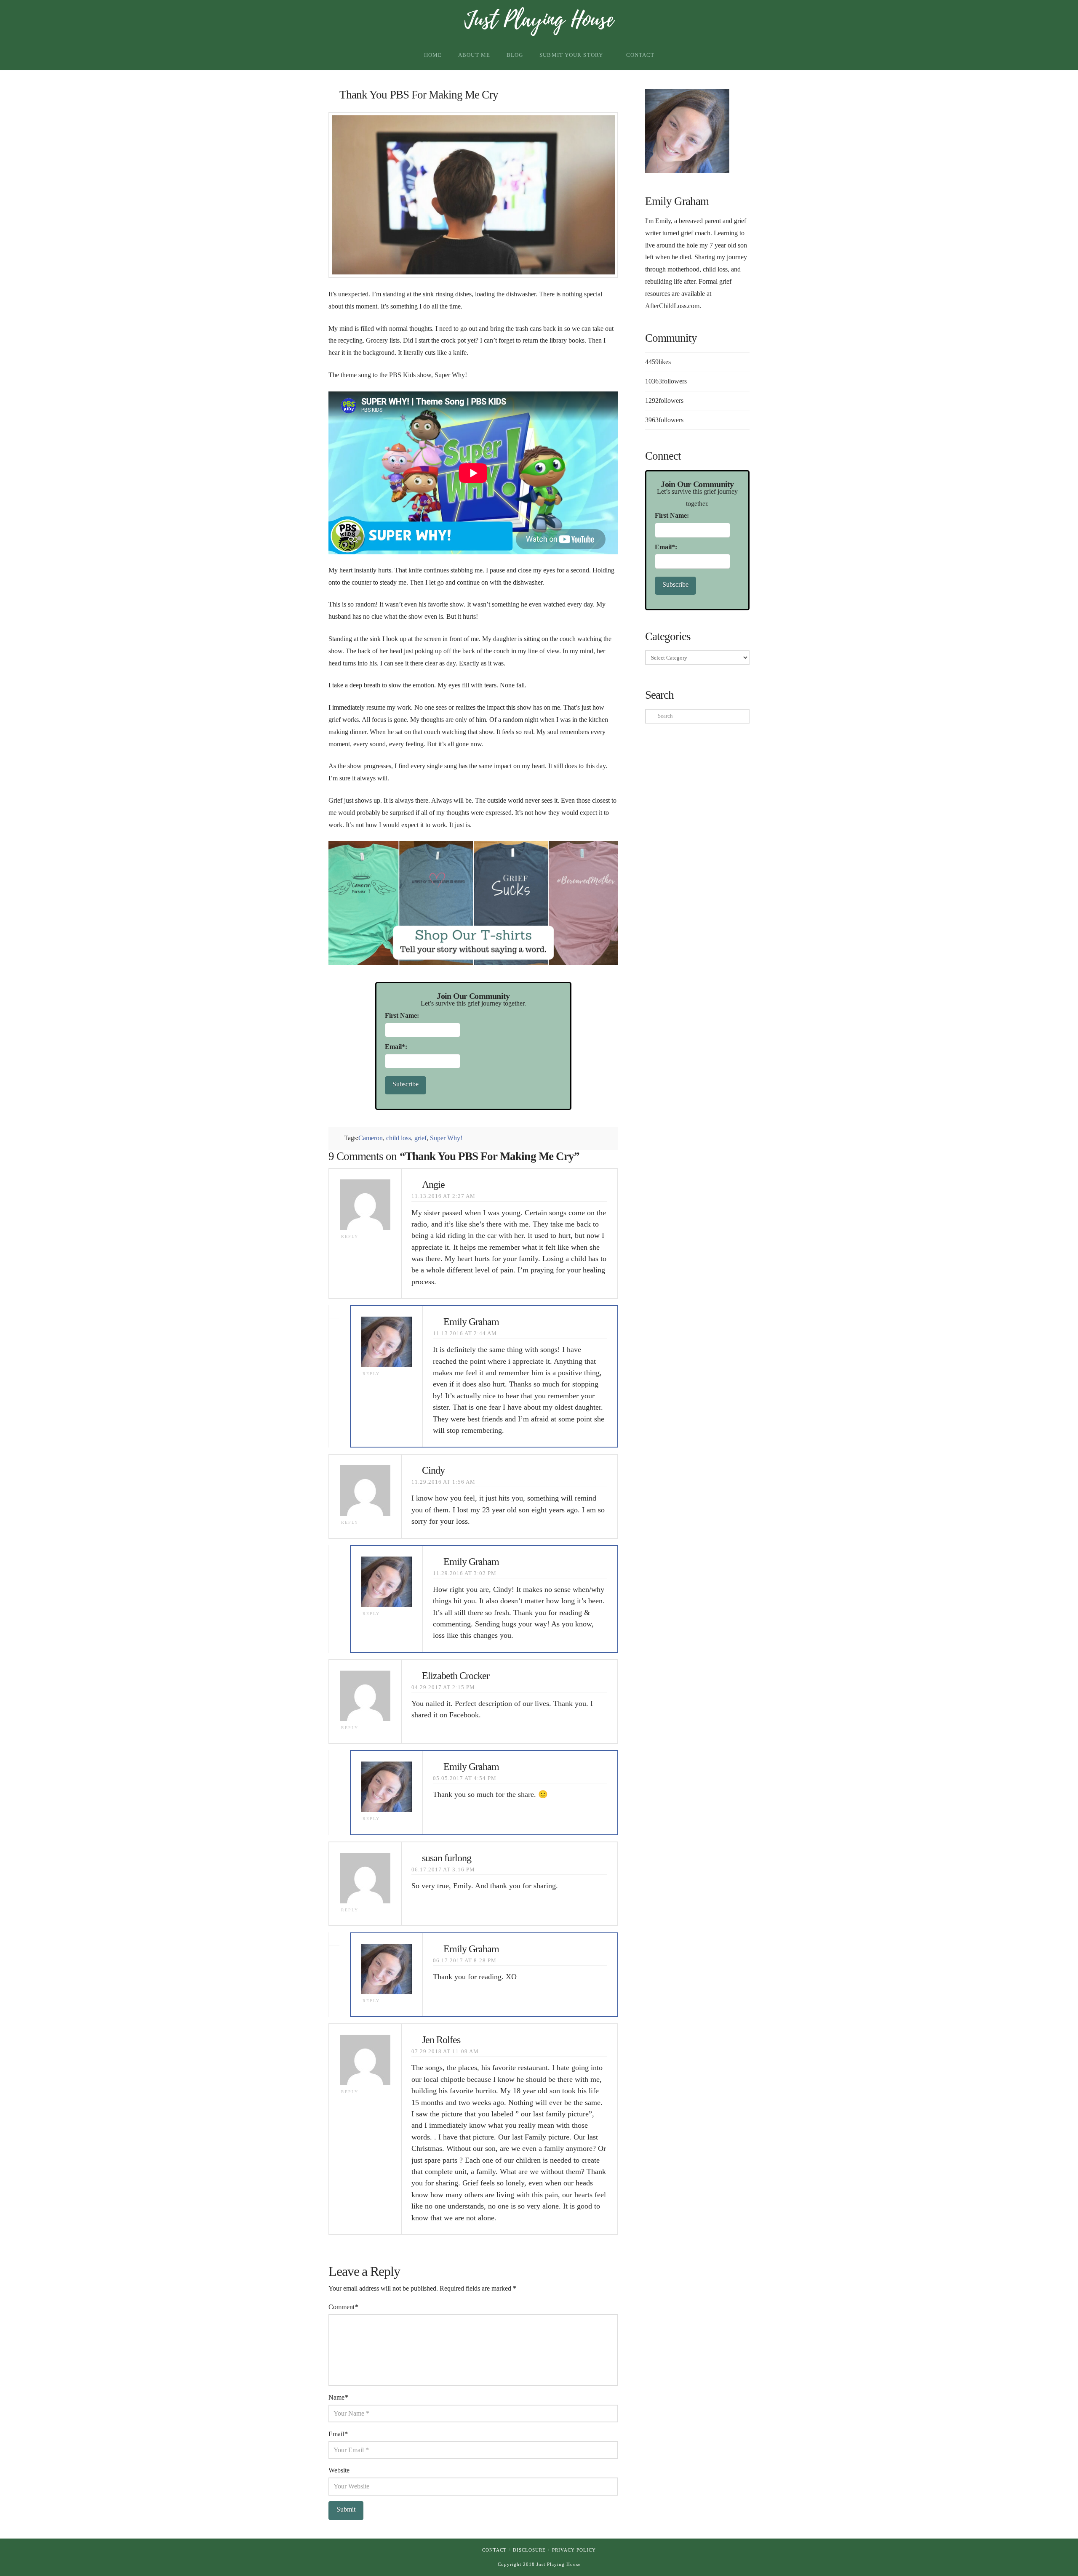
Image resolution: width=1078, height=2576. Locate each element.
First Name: (402, 1015)
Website (339, 2470)
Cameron (371, 1138)
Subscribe (406, 1084)
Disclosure (529, 2550)
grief (420, 1138)
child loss (399, 1138)
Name (338, 2397)
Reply (351, 1236)
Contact (494, 2550)
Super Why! (446, 1138)
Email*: (396, 1047)
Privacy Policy (574, 2550)
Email (338, 2434)
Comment (343, 2307)
